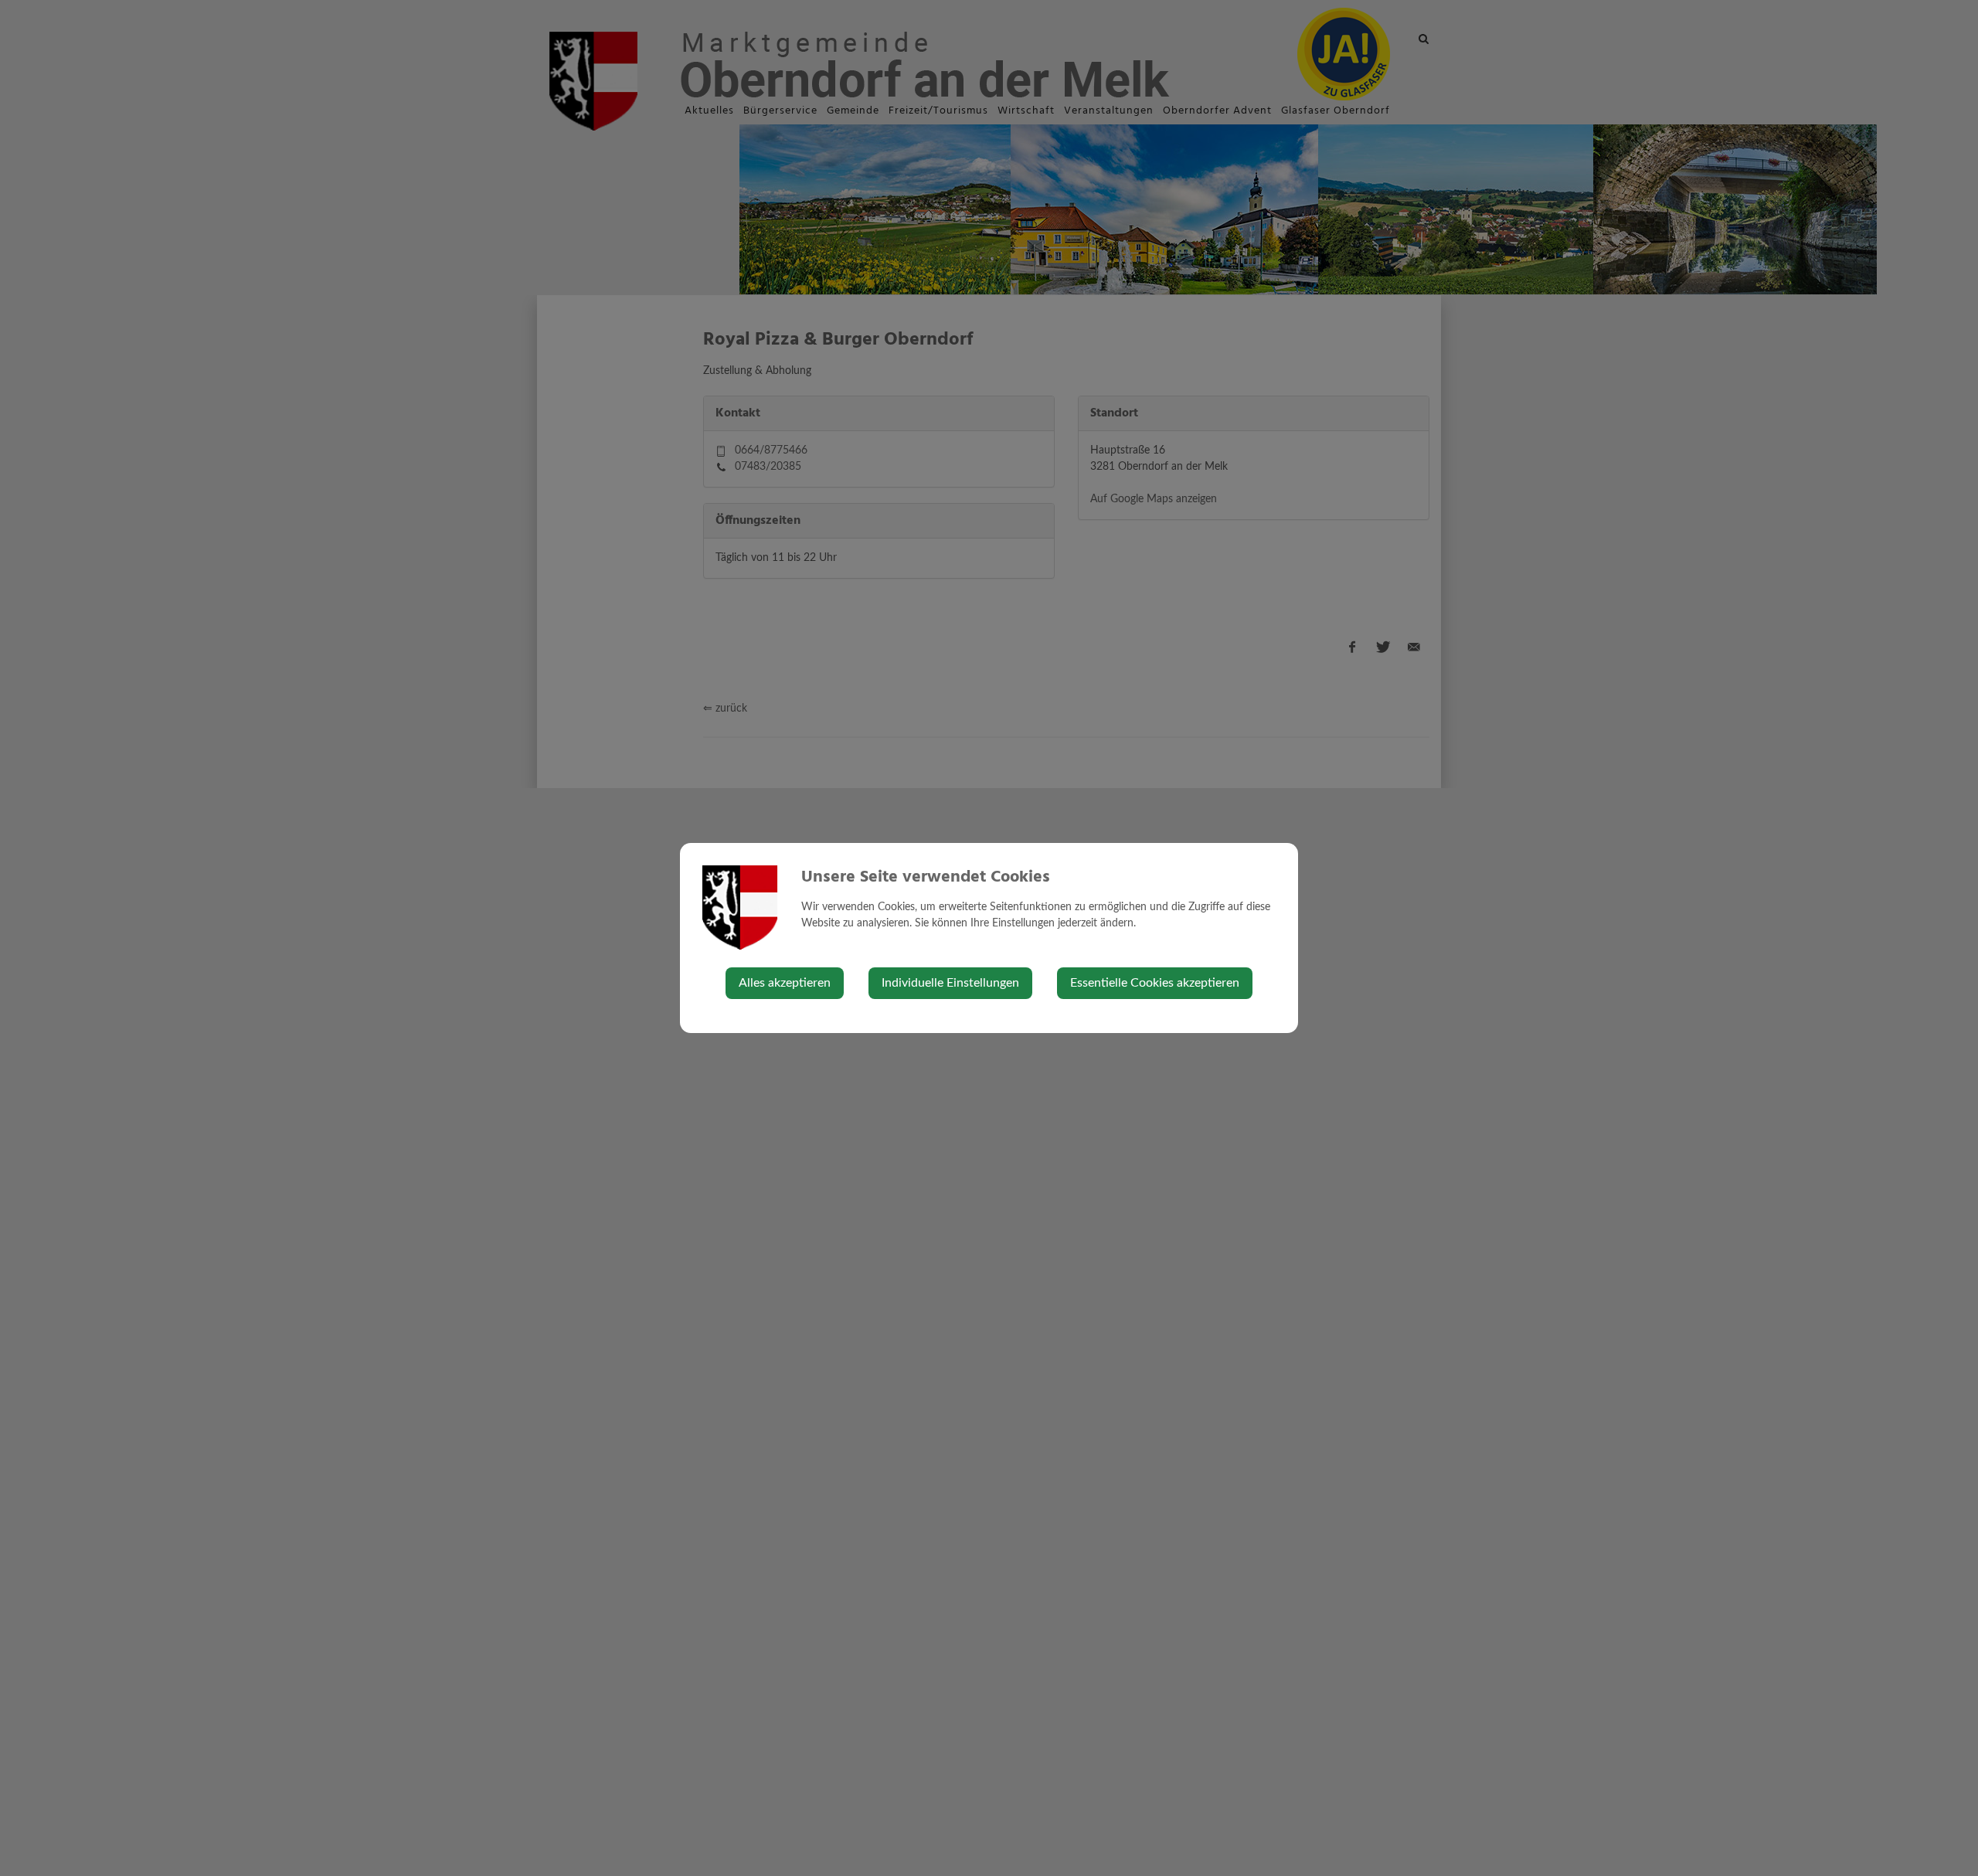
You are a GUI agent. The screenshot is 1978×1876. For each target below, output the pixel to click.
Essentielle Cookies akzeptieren (1155, 983)
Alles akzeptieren (785, 983)
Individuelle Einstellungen (950, 983)
